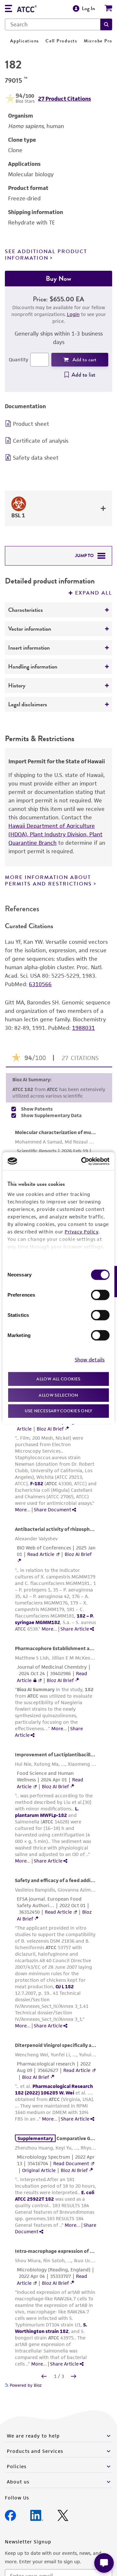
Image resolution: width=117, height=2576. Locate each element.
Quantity (19, 360)
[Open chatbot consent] (104, 2563)
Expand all (94, 593)
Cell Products (61, 41)
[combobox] (53, 24)
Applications (25, 41)
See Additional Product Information (46, 255)
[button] (106, 24)
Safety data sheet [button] (36, 458)
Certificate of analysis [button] (41, 441)
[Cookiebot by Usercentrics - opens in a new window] (83, 1161)
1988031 (84, 1028)
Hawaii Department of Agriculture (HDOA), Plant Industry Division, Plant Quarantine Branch (55, 834)
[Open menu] (8, 9)
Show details (90, 1359)
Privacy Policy (82, 1232)
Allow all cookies (58, 1379)
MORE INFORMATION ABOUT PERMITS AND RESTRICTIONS (48, 880)
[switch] (100, 1295)
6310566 (40, 984)
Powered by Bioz (25, 2385)
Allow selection (58, 1395)
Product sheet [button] (31, 424)
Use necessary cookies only (58, 1411)
